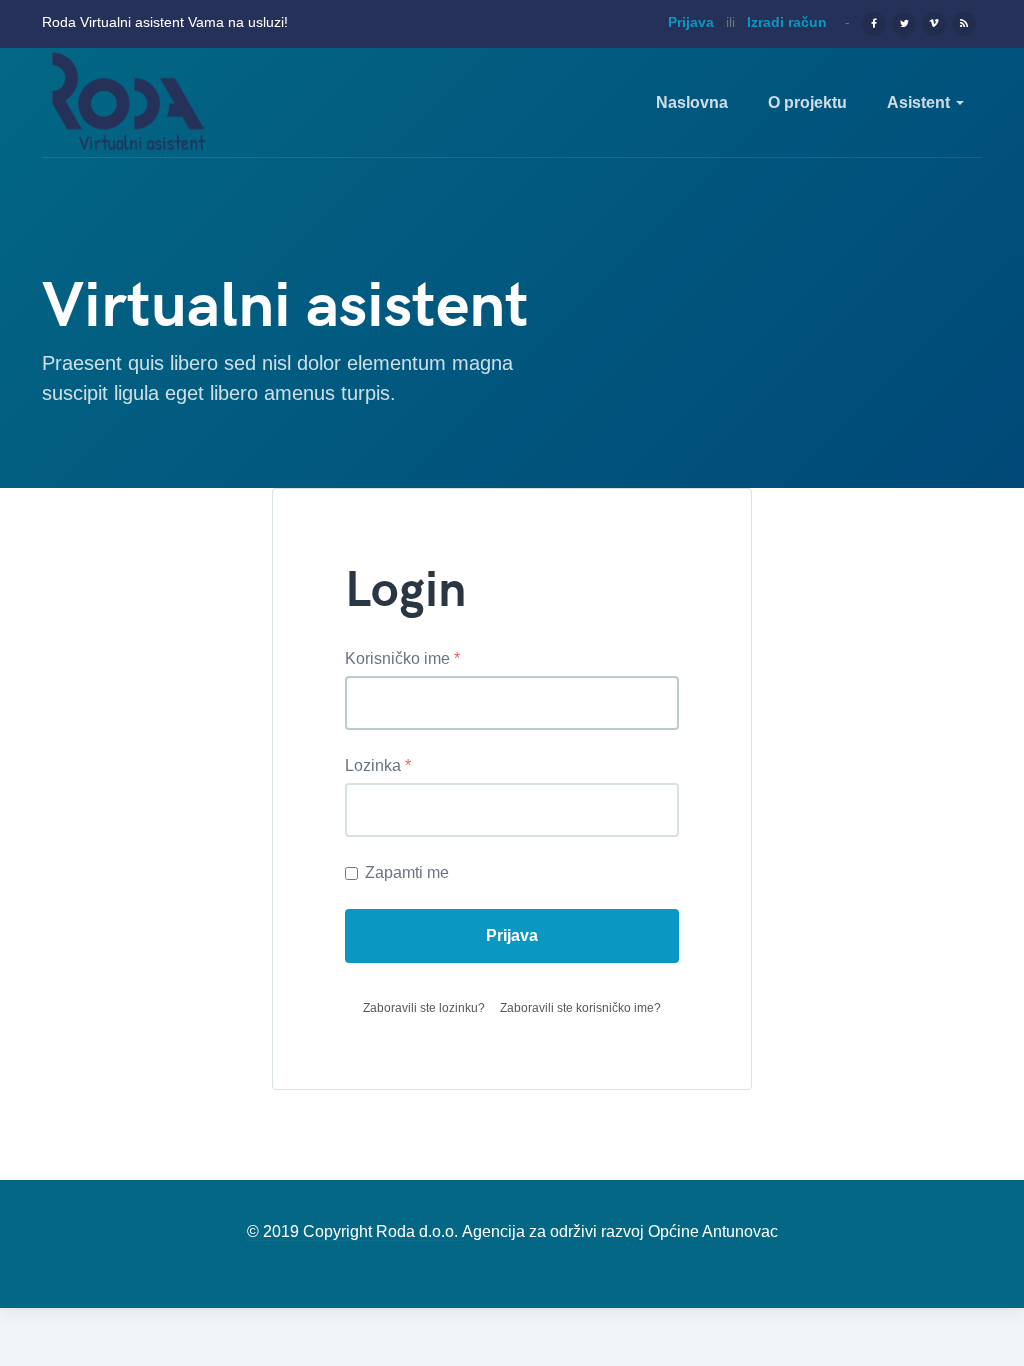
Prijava (512, 935)
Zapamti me (407, 872)
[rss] (964, 22)
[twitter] (904, 22)
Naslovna (692, 102)
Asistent (920, 102)
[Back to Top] (906, 1230)
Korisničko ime (402, 658)
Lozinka (378, 765)
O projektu (807, 102)
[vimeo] (934, 22)
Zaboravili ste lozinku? (424, 1008)
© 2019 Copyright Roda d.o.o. (354, 1231)
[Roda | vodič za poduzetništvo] (128, 103)
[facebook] (874, 22)
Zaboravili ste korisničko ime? (580, 1008)
